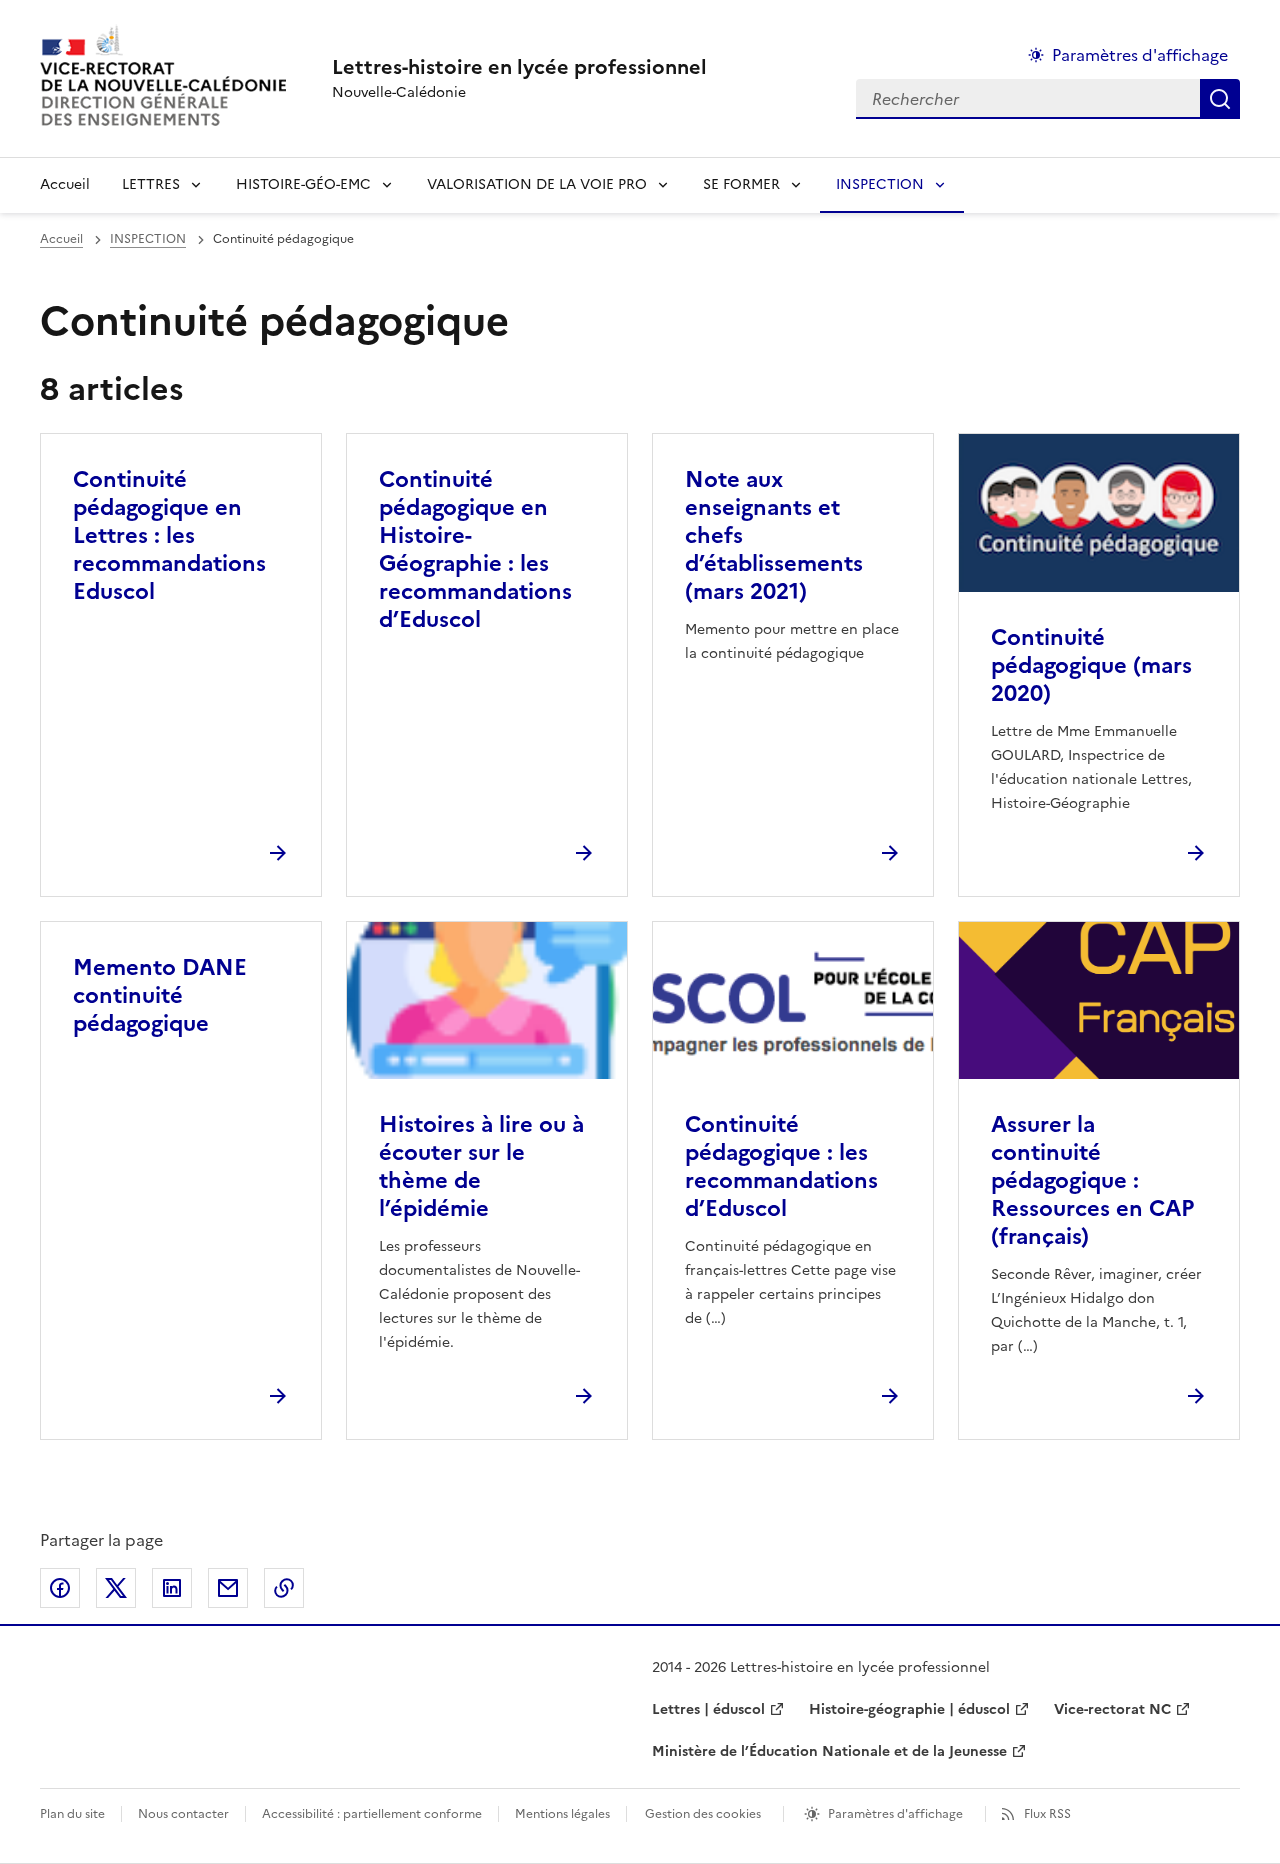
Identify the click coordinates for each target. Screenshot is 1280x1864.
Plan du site (72, 1814)
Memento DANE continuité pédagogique (160, 995)
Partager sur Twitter (116, 1588)
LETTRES (151, 184)
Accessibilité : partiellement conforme (372, 1814)
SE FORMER (741, 184)
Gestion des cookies (703, 1814)
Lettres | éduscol (708, 1709)
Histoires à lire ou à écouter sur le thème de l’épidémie (481, 1166)
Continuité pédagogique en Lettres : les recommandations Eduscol (169, 535)
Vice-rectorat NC (1112, 1709)
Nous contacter (183, 1814)
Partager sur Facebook (60, 1588)
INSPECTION (880, 184)
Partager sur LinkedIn (172, 1588)
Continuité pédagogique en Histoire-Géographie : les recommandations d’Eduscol (475, 549)
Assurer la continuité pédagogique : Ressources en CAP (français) (1092, 1180)
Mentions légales (562, 1814)
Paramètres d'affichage (1140, 55)
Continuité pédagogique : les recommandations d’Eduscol (781, 1166)
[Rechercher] (1220, 99)
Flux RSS (1047, 1814)
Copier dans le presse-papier (284, 1588)
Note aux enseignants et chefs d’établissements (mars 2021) (774, 535)
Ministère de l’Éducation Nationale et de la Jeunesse (829, 1751)
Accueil (65, 184)
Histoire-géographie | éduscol (909, 1709)
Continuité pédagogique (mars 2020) (1091, 665)
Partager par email (228, 1588)
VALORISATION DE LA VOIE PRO (537, 184)
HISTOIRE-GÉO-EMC (303, 184)
